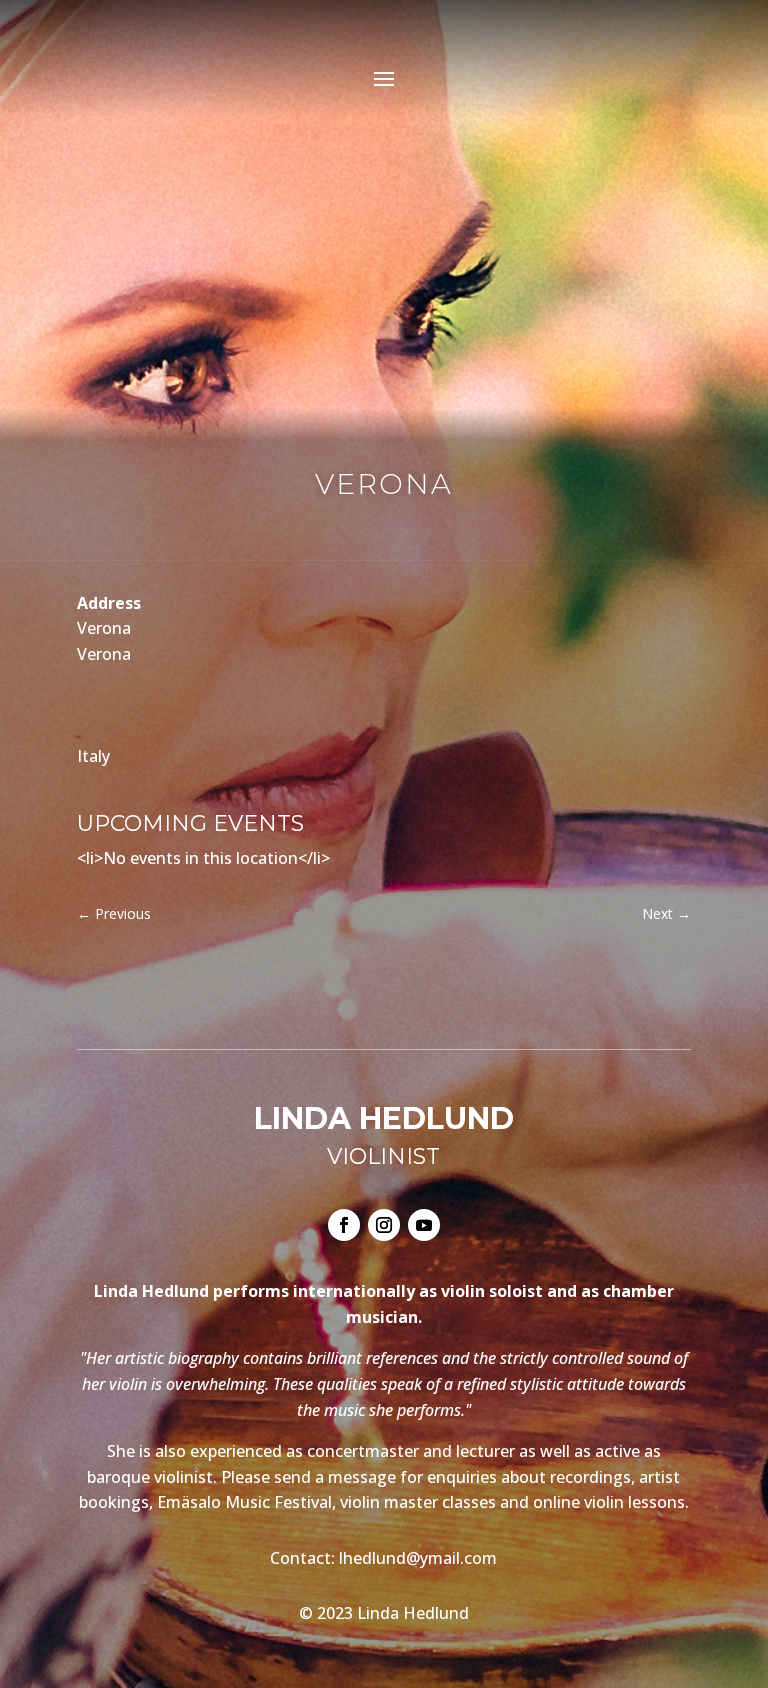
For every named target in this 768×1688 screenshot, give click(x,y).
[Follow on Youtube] (424, 1225)
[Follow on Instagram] (384, 1225)
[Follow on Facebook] (344, 1225)
